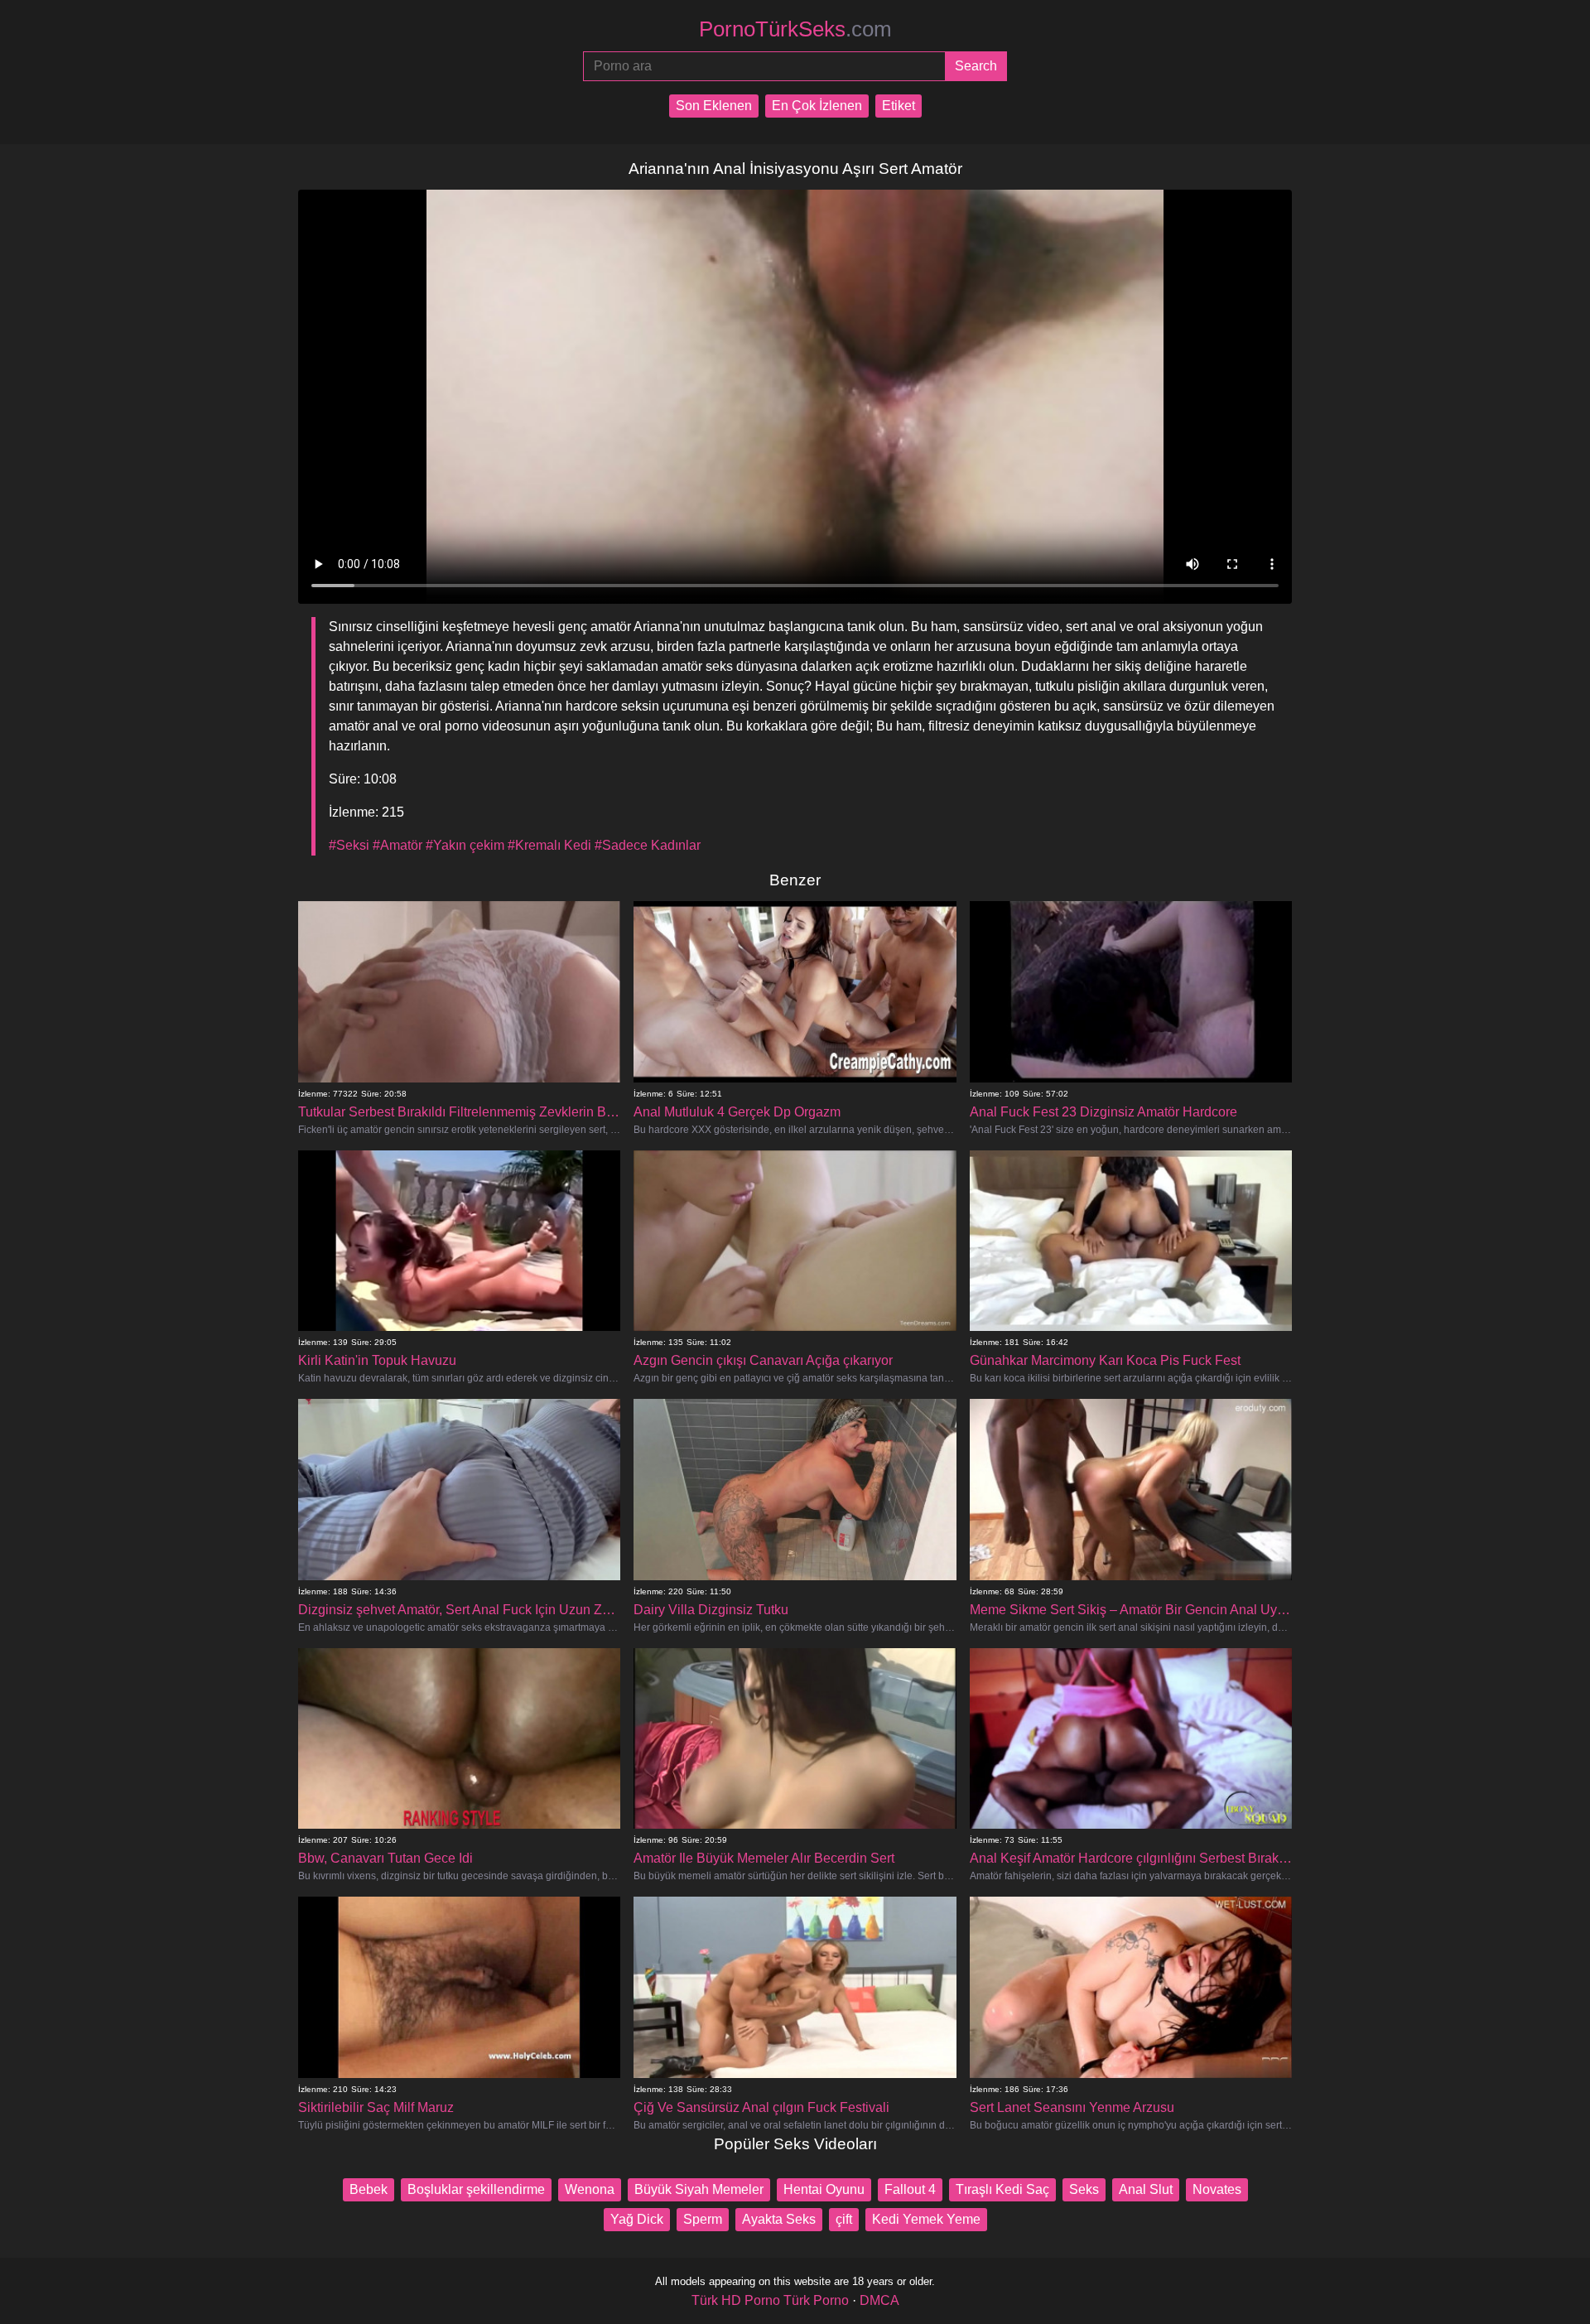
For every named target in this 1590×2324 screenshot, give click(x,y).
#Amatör (397, 845)
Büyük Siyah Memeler (699, 2189)
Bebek (369, 2189)
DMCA (879, 2300)
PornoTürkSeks (795, 29)
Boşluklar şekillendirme (476, 2189)
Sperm (703, 2219)
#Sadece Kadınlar (648, 845)
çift (844, 2219)
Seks (1084, 2189)
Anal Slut (1146, 2189)
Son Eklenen (714, 106)
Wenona (590, 2189)
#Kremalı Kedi (549, 845)
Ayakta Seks (779, 2219)
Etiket (899, 106)
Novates (1217, 2189)
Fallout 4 (910, 2189)
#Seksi (349, 845)
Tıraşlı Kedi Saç (1002, 2189)
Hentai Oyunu (824, 2189)
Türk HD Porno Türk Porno (770, 2300)
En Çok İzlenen (817, 106)
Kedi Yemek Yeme (926, 2219)
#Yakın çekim (465, 845)
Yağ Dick (637, 2219)
